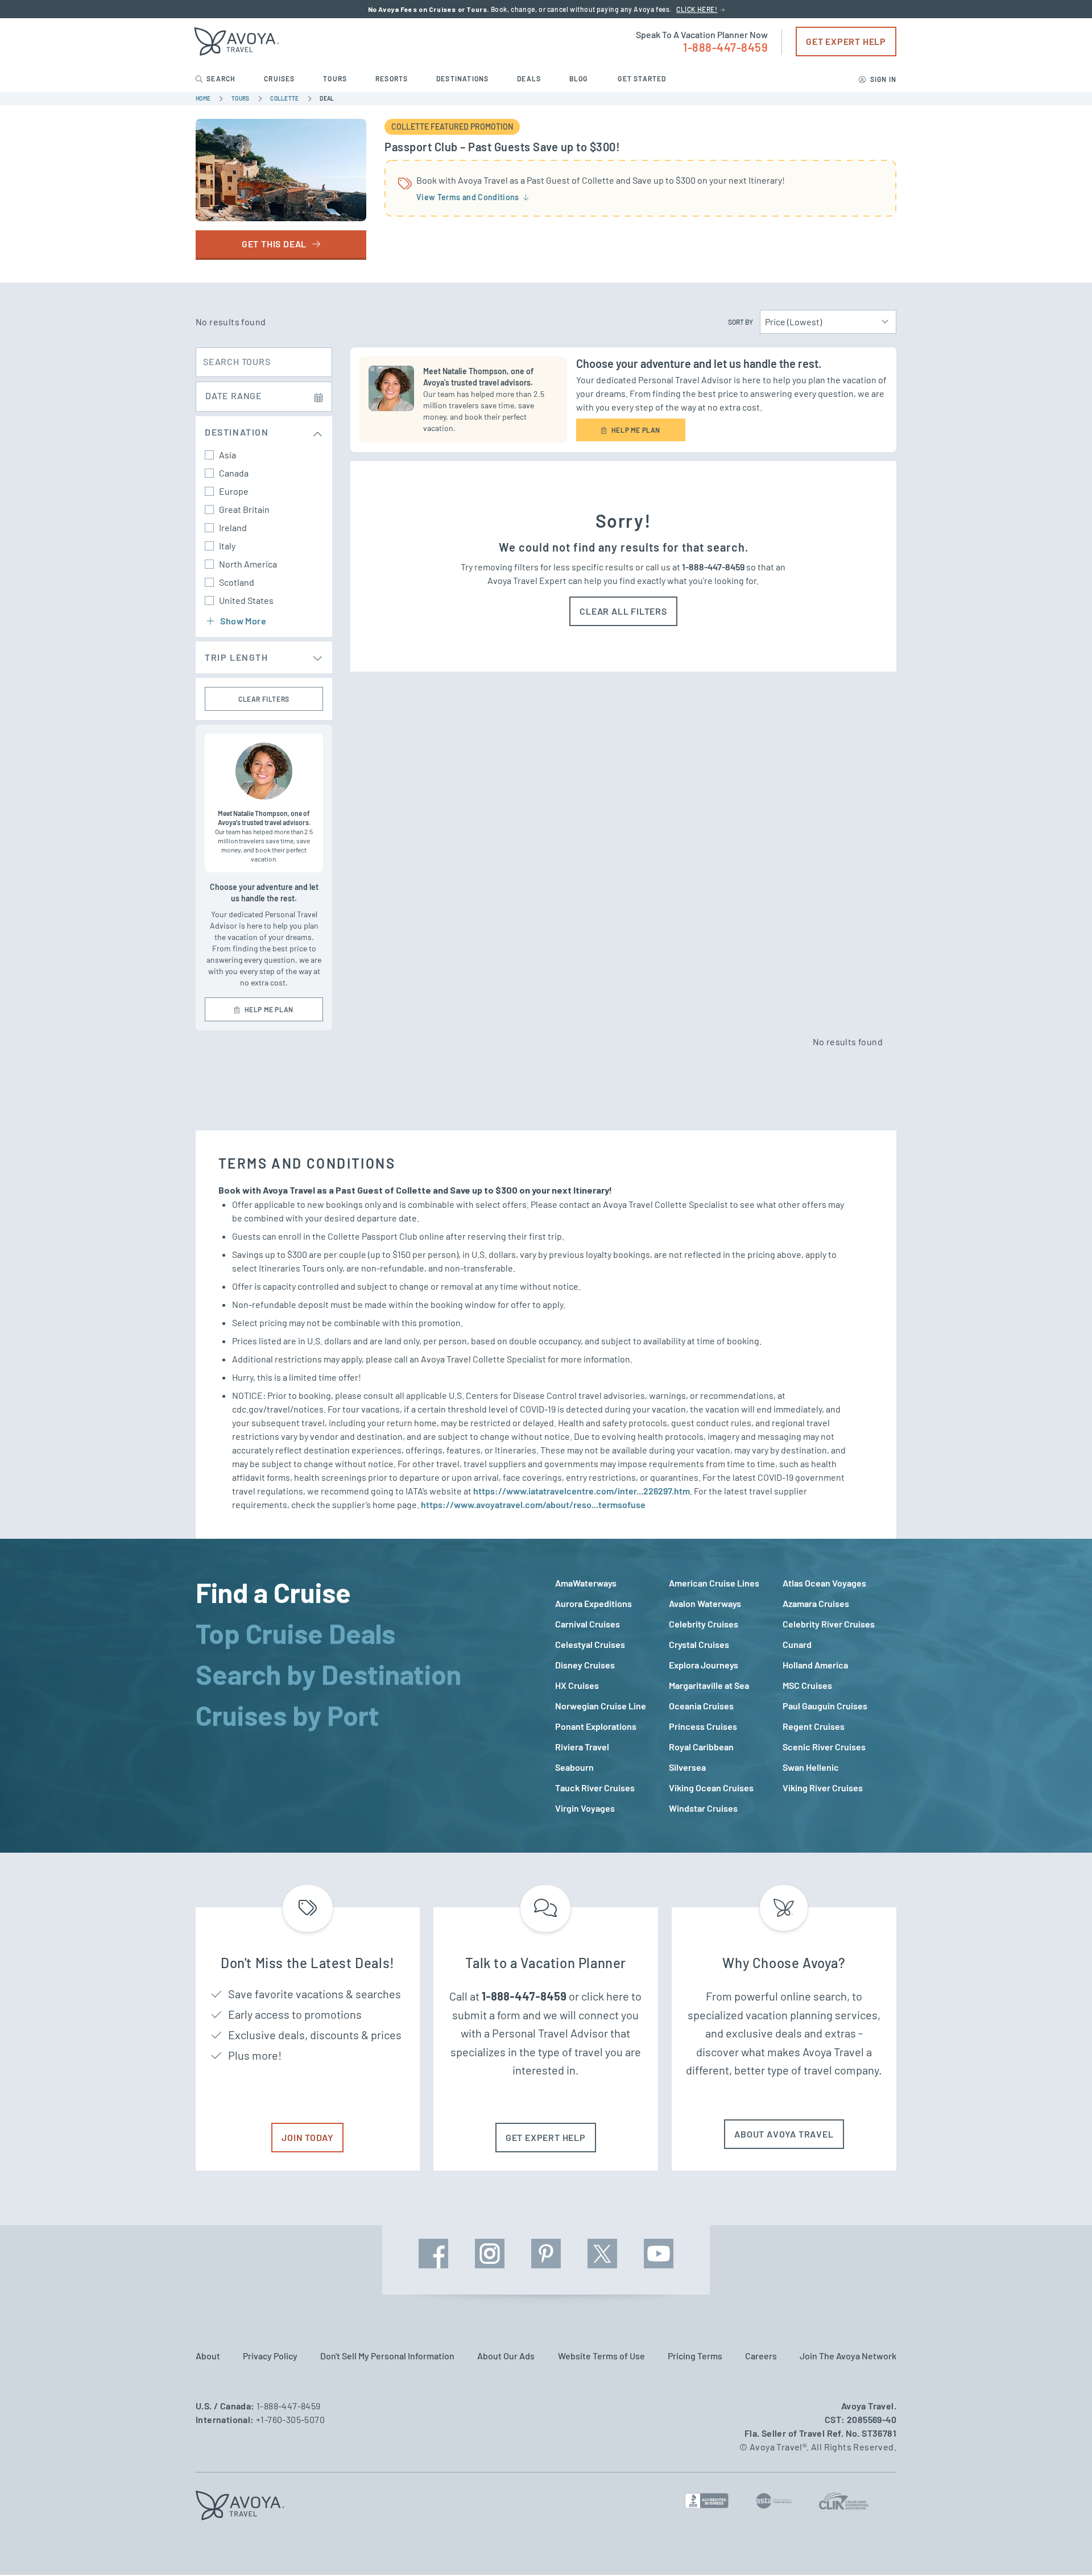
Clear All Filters (623, 611)
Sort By (741, 322)
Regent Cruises (814, 1726)
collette (285, 98)
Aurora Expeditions (593, 1603)
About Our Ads (506, 2356)
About (208, 2356)
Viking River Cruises (823, 1788)
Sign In (882, 79)
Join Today (307, 2137)
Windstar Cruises (703, 1808)
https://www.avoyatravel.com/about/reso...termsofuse (533, 1504)
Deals (530, 78)
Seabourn (574, 1767)
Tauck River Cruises (595, 1788)
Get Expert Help (846, 41)
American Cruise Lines (714, 1583)
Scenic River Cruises (824, 1747)
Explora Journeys (704, 1665)
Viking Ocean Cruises (711, 1788)
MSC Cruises (807, 1685)
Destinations (464, 78)
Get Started (642, 78)
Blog (580, 78)
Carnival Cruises (588, 1624)
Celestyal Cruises (590, 1644)
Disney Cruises (585, 1665)
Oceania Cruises (701, 1706)
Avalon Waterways (705, 1603)
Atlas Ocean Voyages (824, 1583)
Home (204, 98)
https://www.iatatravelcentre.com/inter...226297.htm (582, 1491)
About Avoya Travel (784, 2134)
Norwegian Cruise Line (601, 1706)
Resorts (393, 78)
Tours (336, 78)
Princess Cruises (703, 1726)
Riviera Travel (582, 1747)
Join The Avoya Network (848, 2356)
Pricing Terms (695, 2356)
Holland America (815, 1665)
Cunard (797, 1644)
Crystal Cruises (699, 1644)
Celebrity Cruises (704, 1624)
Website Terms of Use (601, 2356)
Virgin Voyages (585, 1808)
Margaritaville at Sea (709, 1685)
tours (241, 98)
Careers (761, 2356)
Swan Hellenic (811, 1767)
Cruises (280, 78)
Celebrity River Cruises (829, 1624)
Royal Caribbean (701, 1747)
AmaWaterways (586, 1583)
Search (221, 78)
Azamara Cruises (816, 1603)
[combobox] (828, 322)
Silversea (687, 1767)
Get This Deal (275, 244)
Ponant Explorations (596, 1726)
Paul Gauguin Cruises (825, 1706)
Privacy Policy (270, 2356)
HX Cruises (577, 1685)
